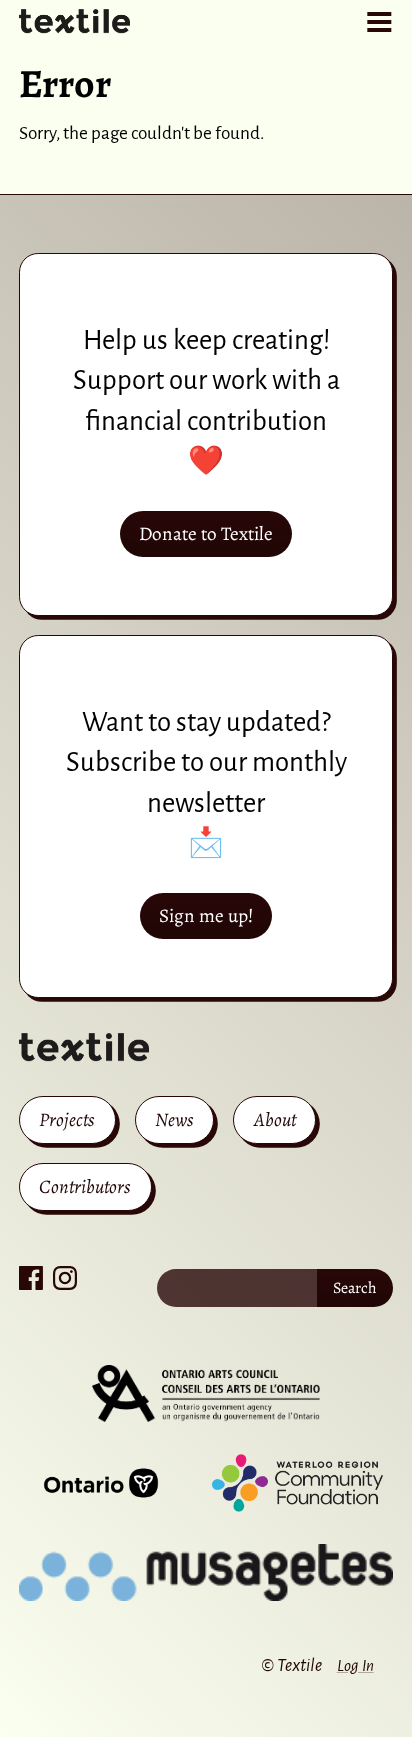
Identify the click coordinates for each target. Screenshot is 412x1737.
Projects (67, 1119)
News (174, 1119)
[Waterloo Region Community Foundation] (297, 1483)
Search (355, 1288)
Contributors (85, 1186)
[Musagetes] (206, 1573)
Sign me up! (206, 915)
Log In (355, 1665)
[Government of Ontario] (101, 1483)
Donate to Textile (206, 533)
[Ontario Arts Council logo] (206, 1394)
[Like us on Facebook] (31, 1278)
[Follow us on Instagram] (65, 1278)
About (275, 1119)
